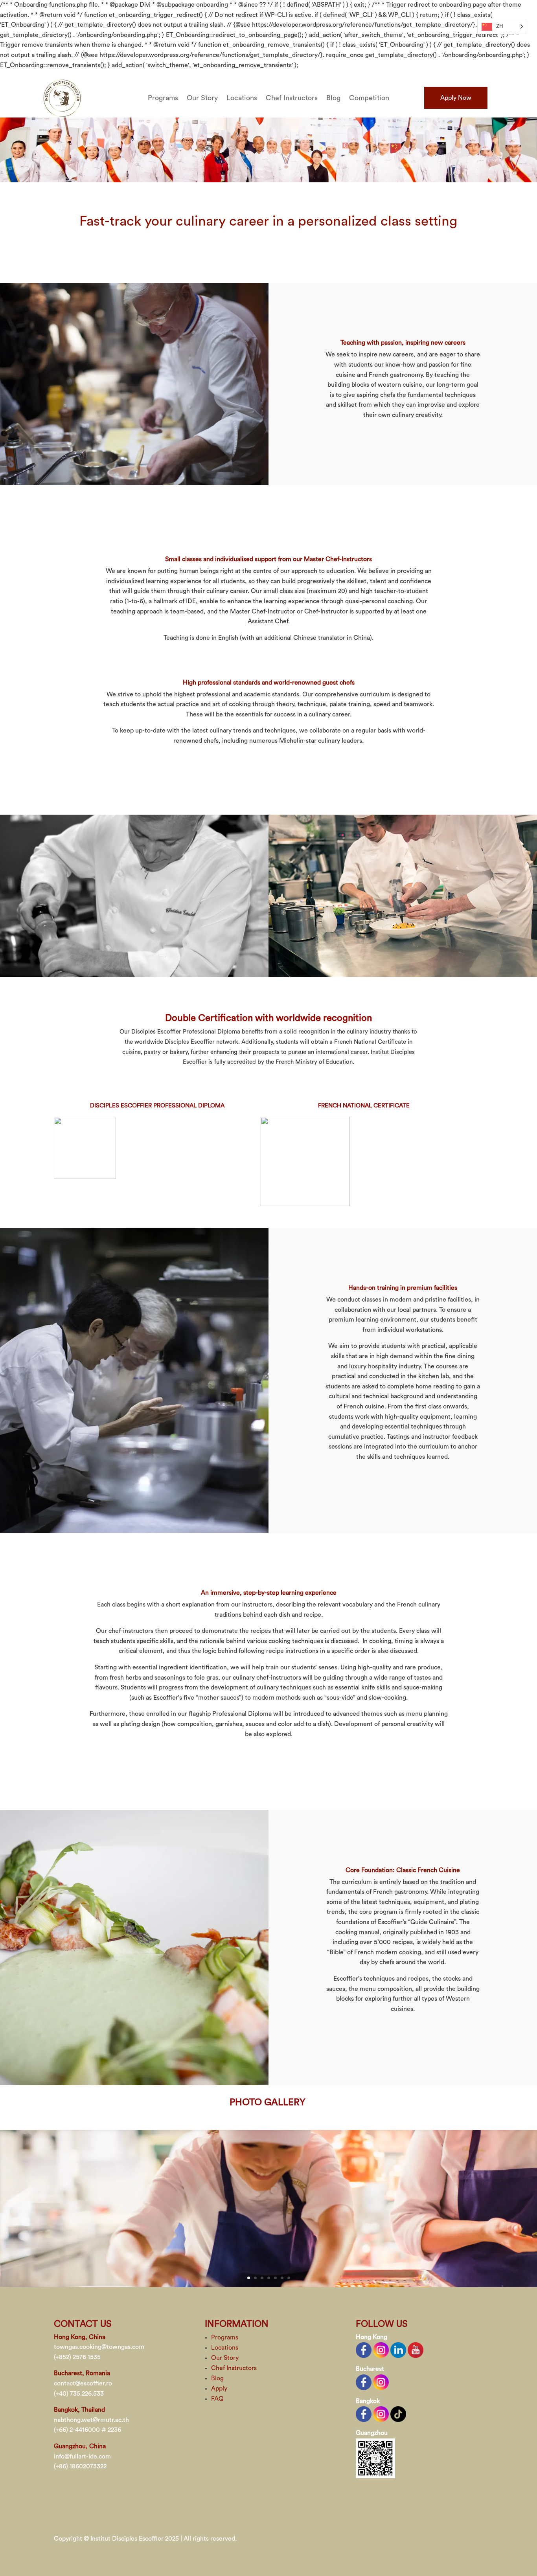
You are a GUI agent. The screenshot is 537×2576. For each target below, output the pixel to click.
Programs (163, 98)
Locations (242, 98)
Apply (219, 2389)
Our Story (202, 98)
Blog (333, 98)
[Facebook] (364, 2350)
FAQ (217, 2399)
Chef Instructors (292, 98)
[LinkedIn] (398, 2350)
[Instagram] (381, 2350)
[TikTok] (398, 2414)
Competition (369, 98)
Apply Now (456, 98)
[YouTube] (416, 2350)
